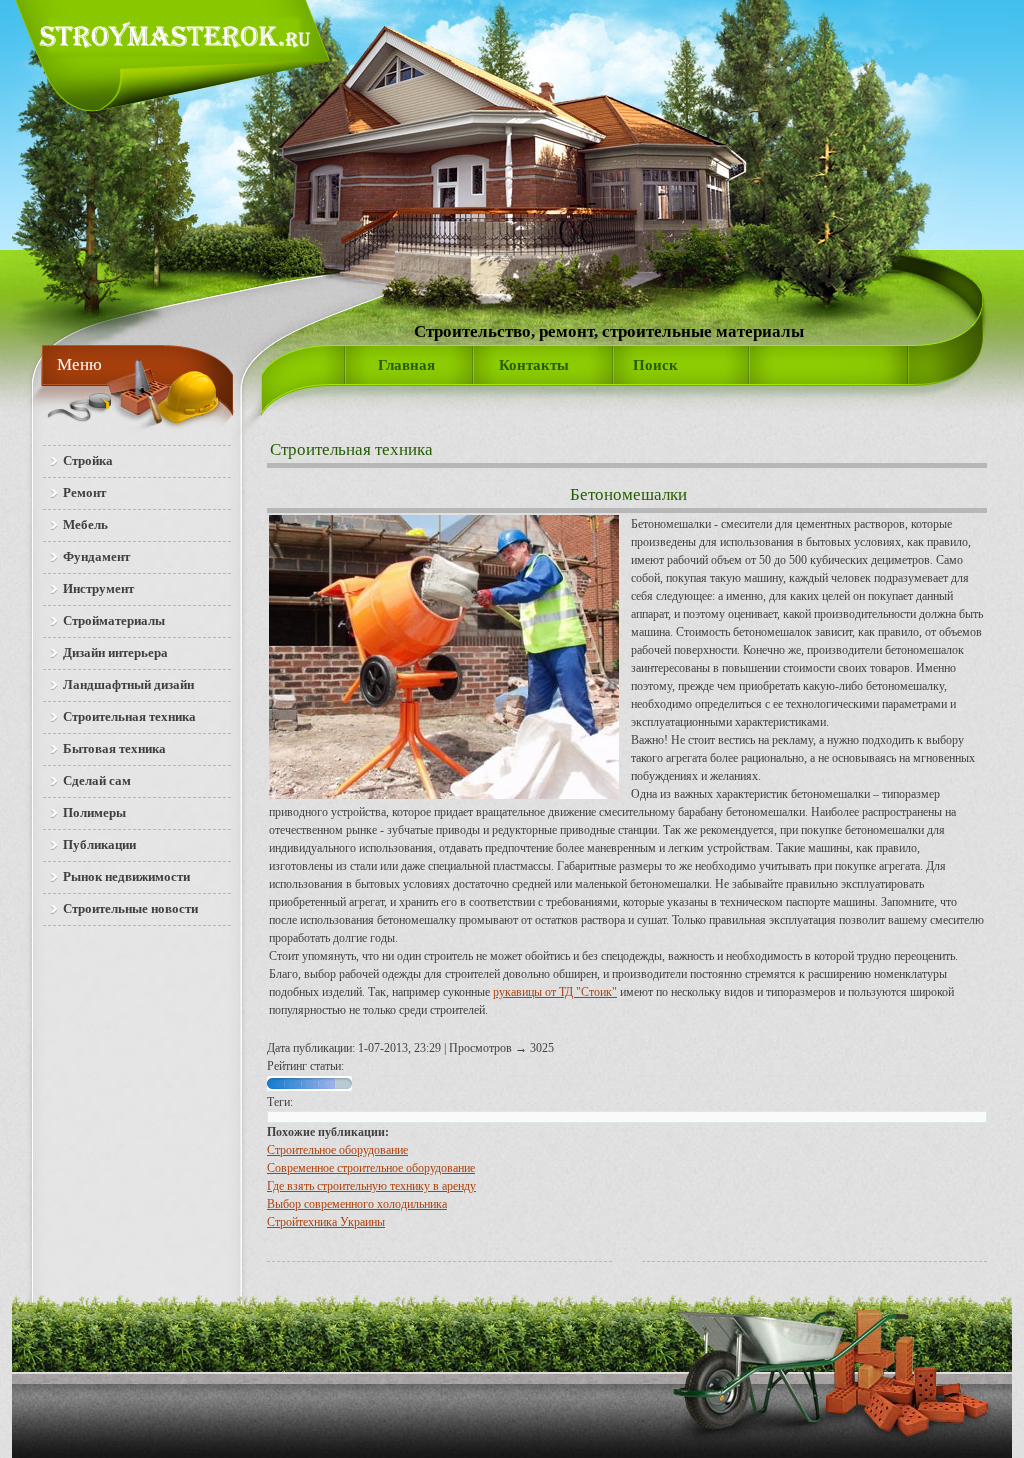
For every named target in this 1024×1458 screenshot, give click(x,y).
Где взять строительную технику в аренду (371, 1186)
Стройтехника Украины (326, 1222)
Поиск (655, 365)
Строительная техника (351, 449)
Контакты (534, 365)
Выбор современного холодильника (357, 1204)
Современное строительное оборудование (371, 1168)
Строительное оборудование (337, 1150)
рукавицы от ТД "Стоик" (555, 992)
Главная (406, 365)
